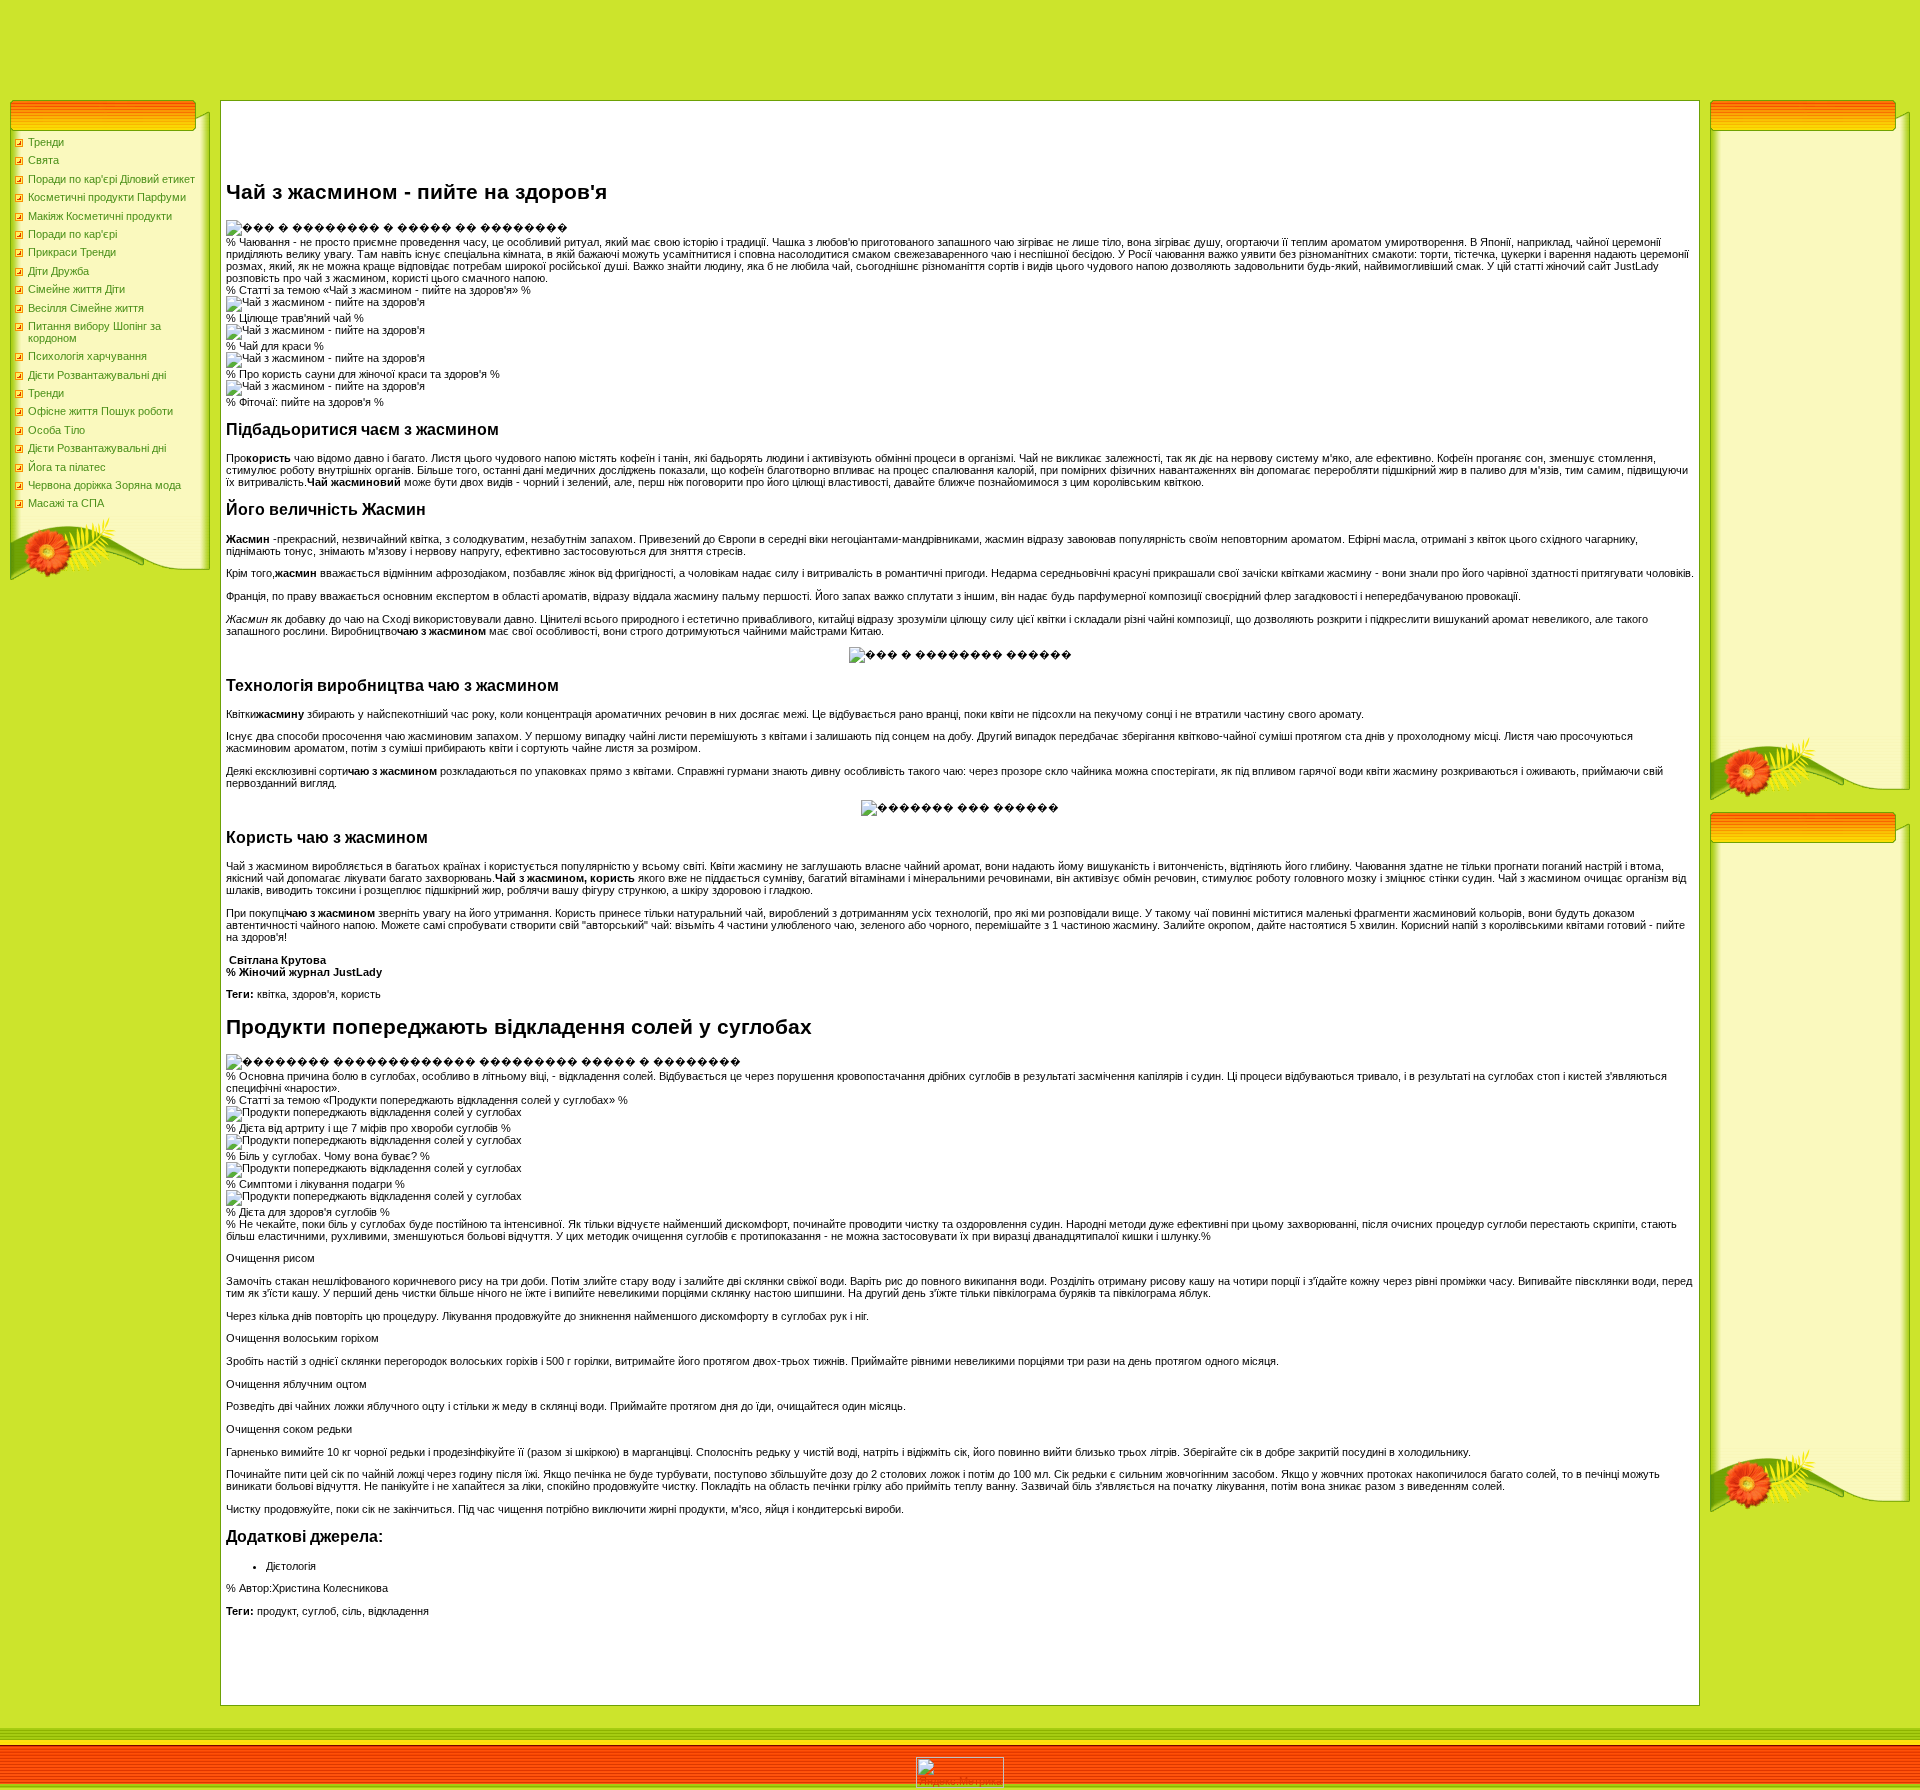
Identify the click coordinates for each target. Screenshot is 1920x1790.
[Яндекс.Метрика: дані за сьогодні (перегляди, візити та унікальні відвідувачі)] (960, 1772)
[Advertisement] (364, 45)
